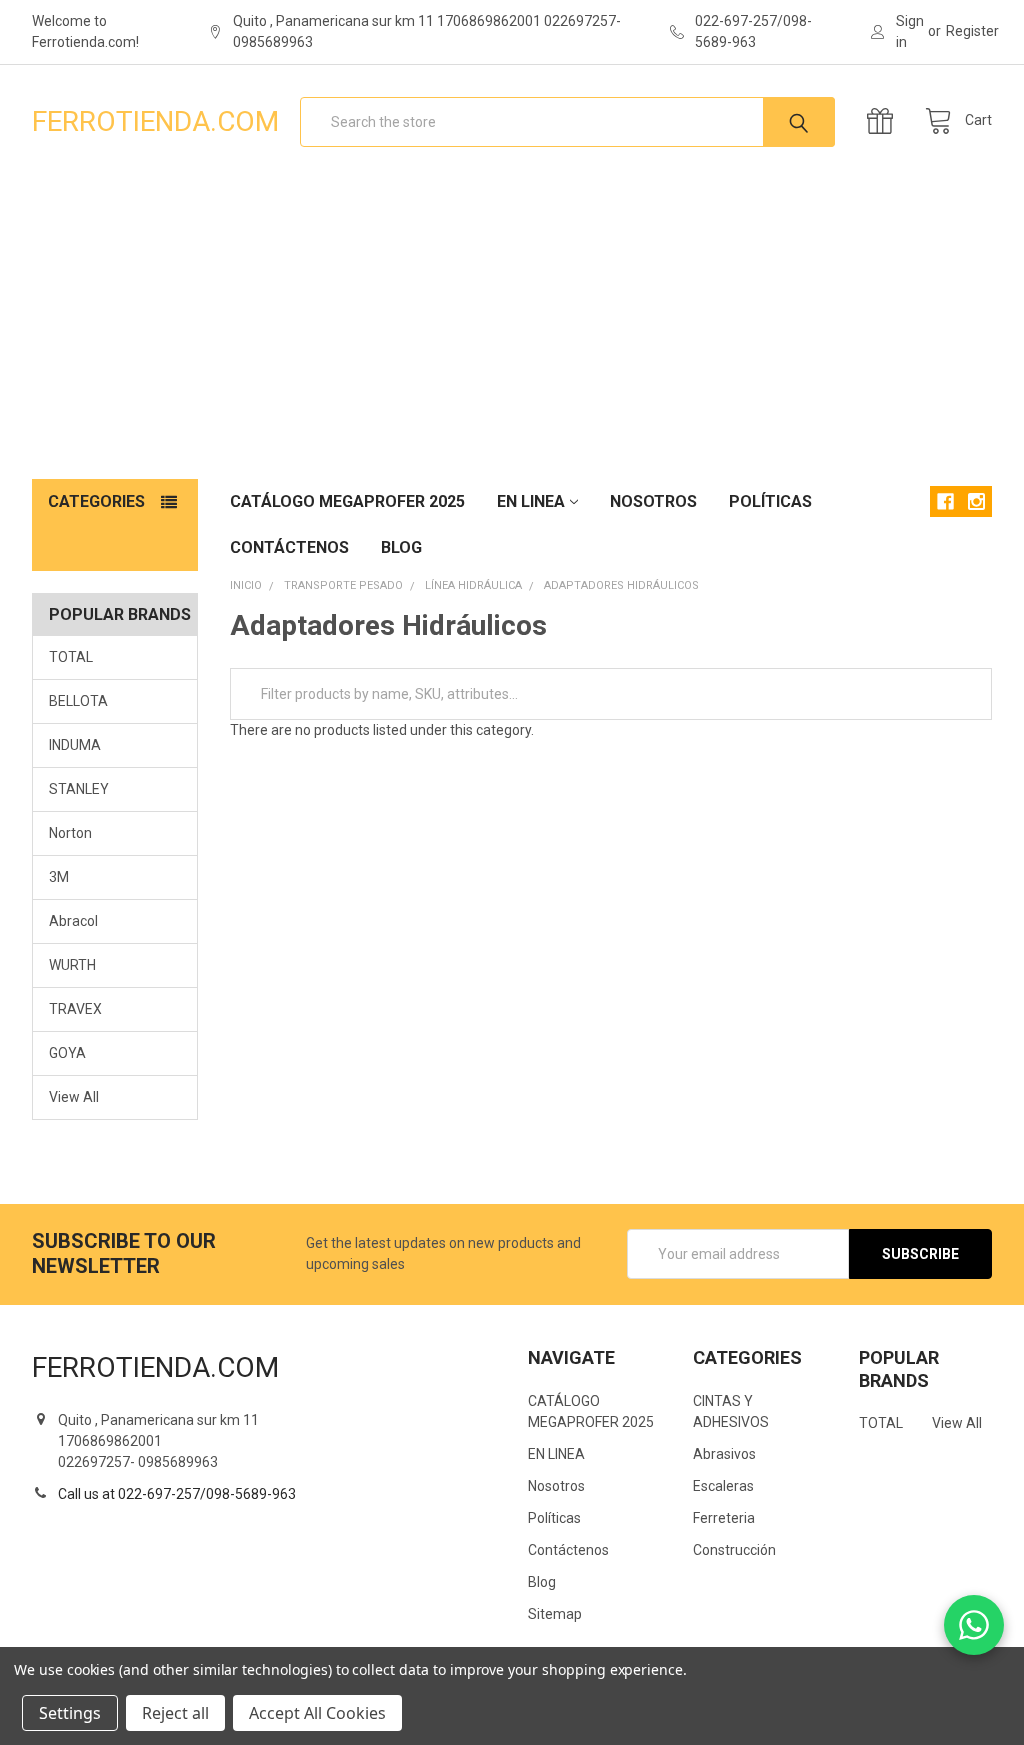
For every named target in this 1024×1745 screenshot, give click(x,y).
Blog (401, 547)
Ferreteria (724, 1518)
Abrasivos (724, 1454)
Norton (70, 833)
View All (74, 1097)
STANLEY (79, 789)
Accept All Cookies (317, 1713)
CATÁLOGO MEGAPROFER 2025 (347, 501)
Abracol (73, 921)
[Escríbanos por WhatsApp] (974, 1625)
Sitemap (555, 1614)
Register (972, 31)
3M (59, 877)
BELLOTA (78, 701)
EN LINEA (531, 501)
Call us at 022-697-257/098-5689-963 (177, 1494)
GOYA (67, 1053)
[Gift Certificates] (885, 121)
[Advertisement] (512, 329)
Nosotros (653, 501)
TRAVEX (75, 1009)
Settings (70, 1713)
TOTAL (71, 657)
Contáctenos (289, 547)
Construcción (734, 1550)
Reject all (175, 1713)
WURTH (72, 965)
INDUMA (75, 745)
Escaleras (723, 1486)
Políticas (770, 501)
